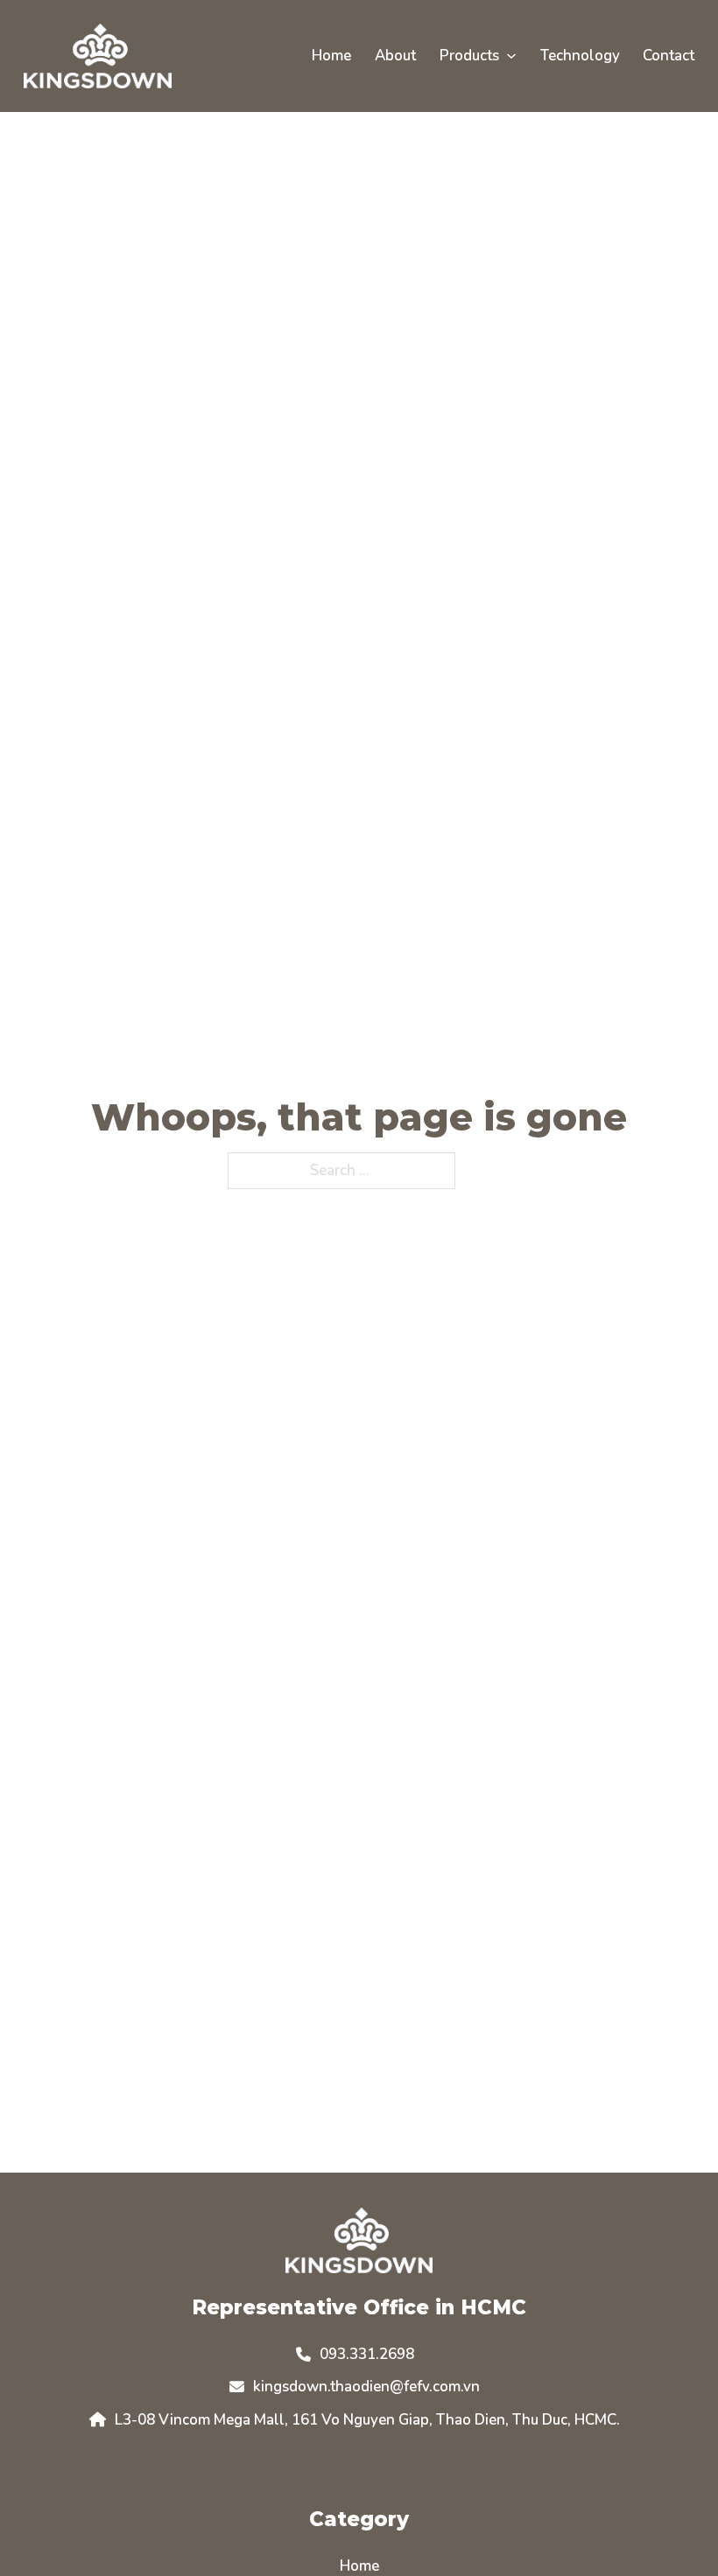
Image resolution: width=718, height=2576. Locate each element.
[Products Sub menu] (511, 56)
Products (469, 56)
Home (331, 56)
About (395, 56)
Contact (669, 56)
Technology (580, 56)
